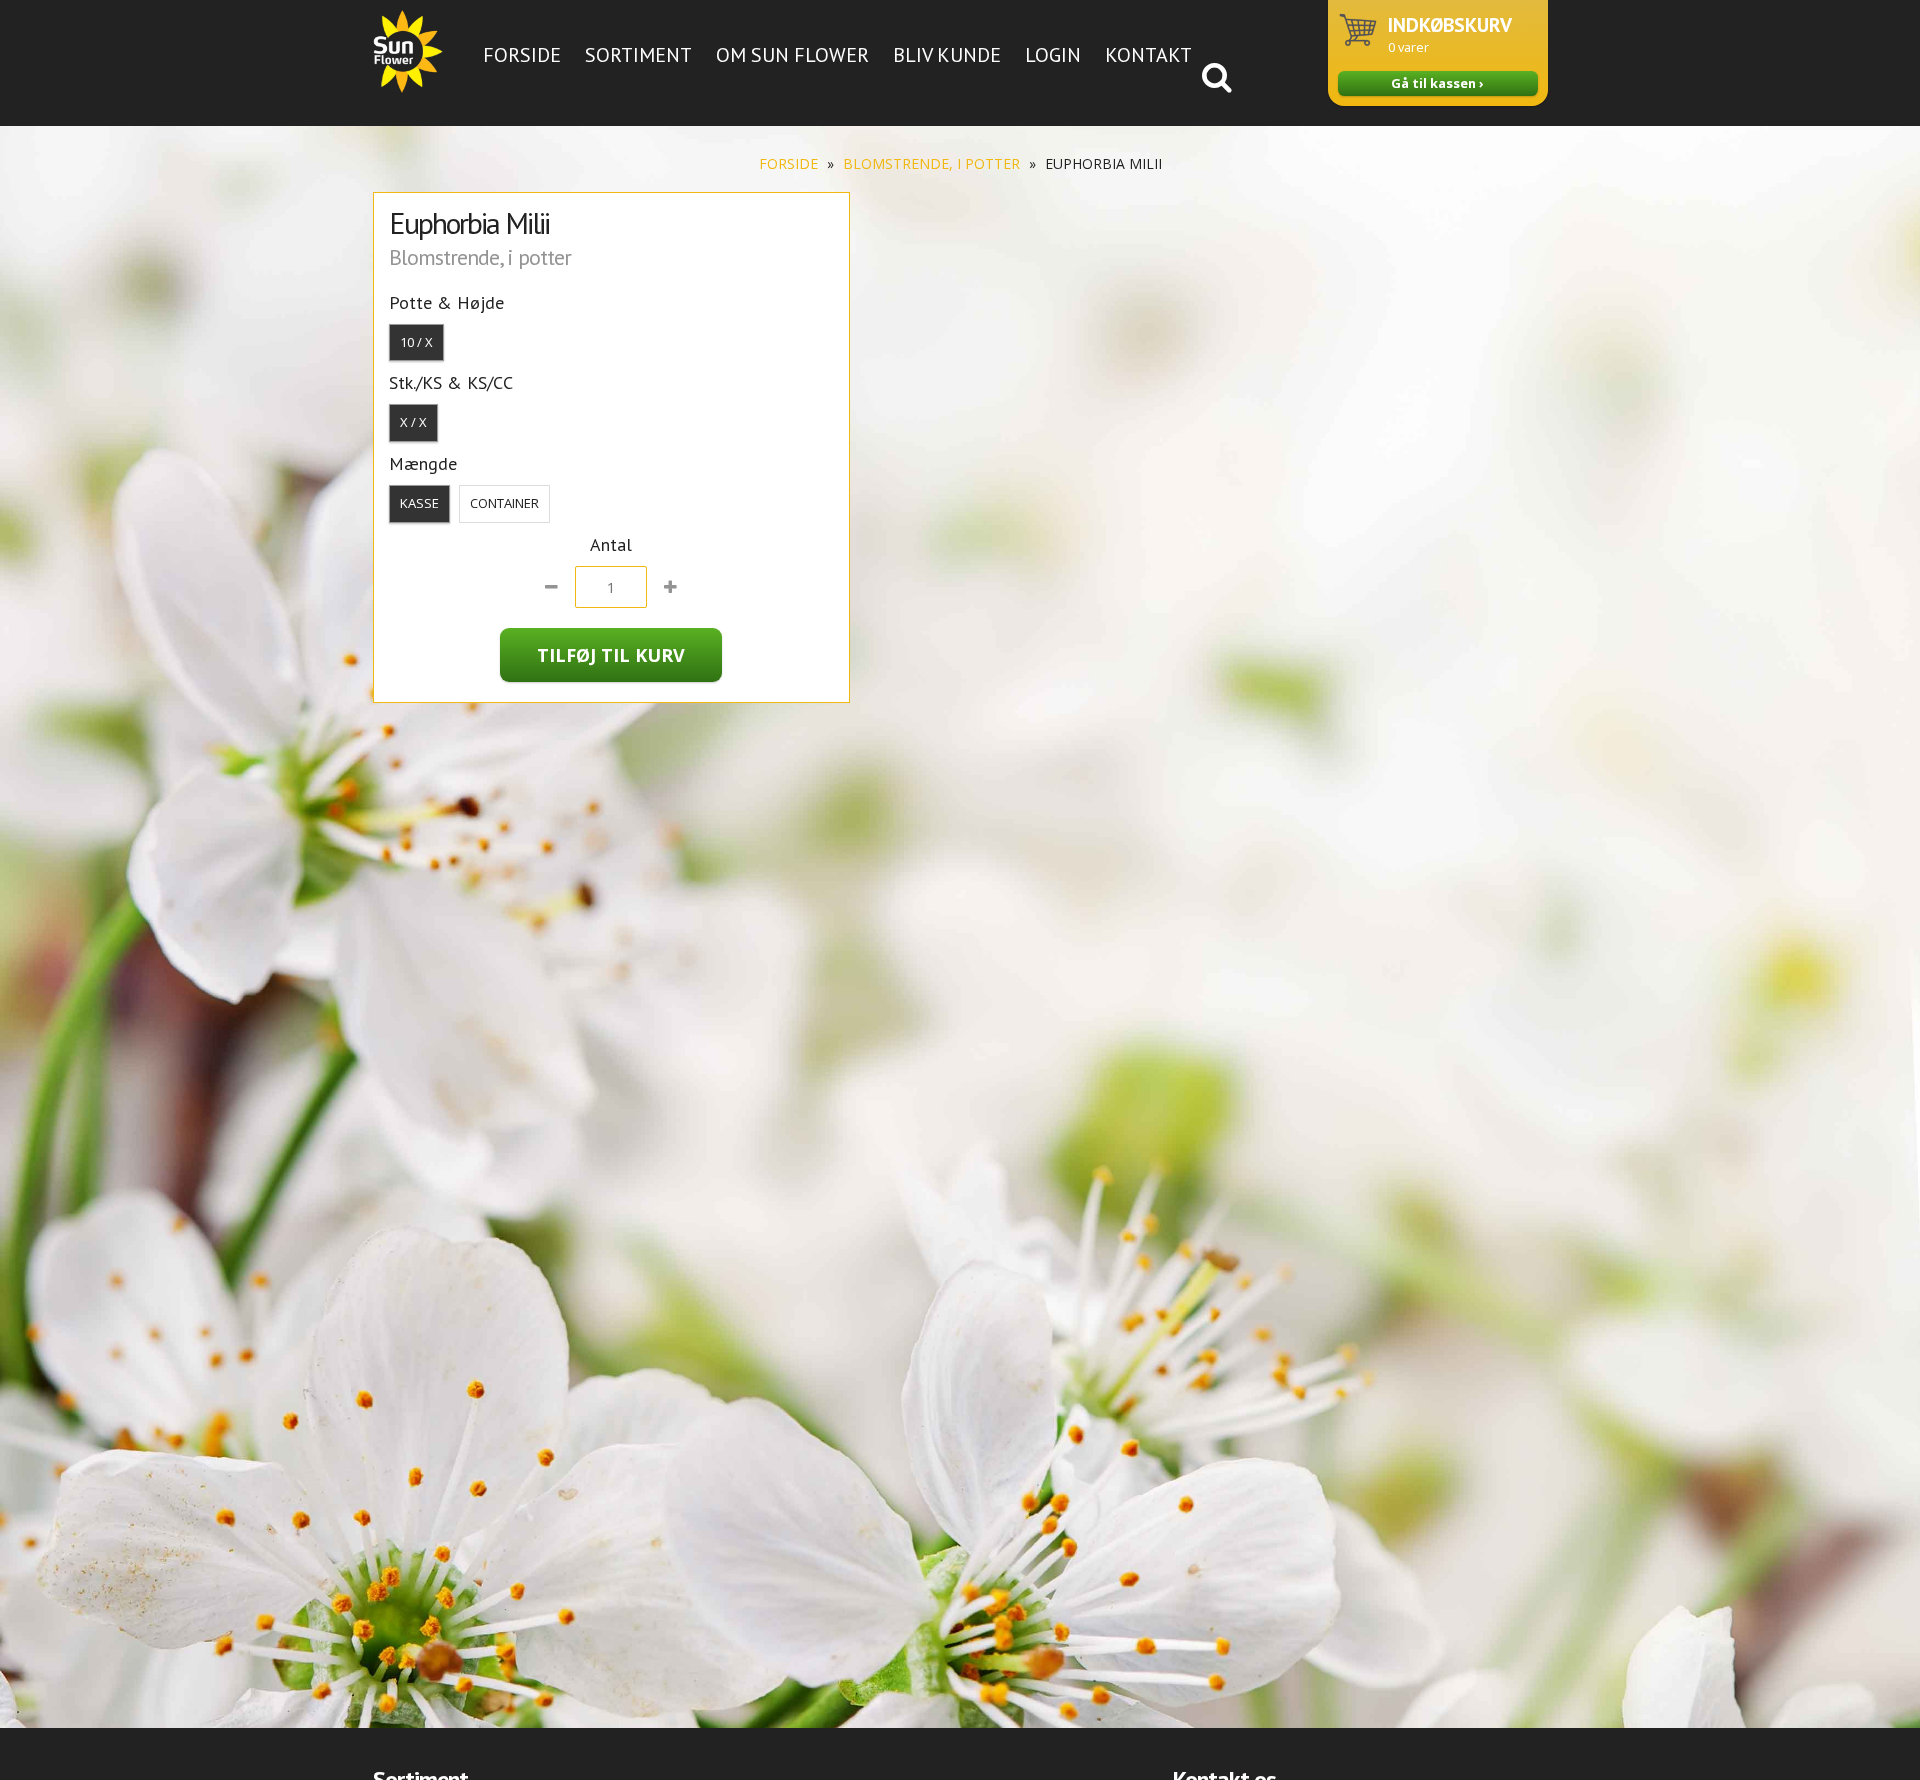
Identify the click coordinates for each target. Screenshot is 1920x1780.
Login (1053, 55)
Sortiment (638, 55)
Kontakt (1148, 55)
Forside (522, 55)
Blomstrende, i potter (931, 163)
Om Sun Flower (792, 55)
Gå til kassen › (1437, 83)
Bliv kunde (947, 55)
